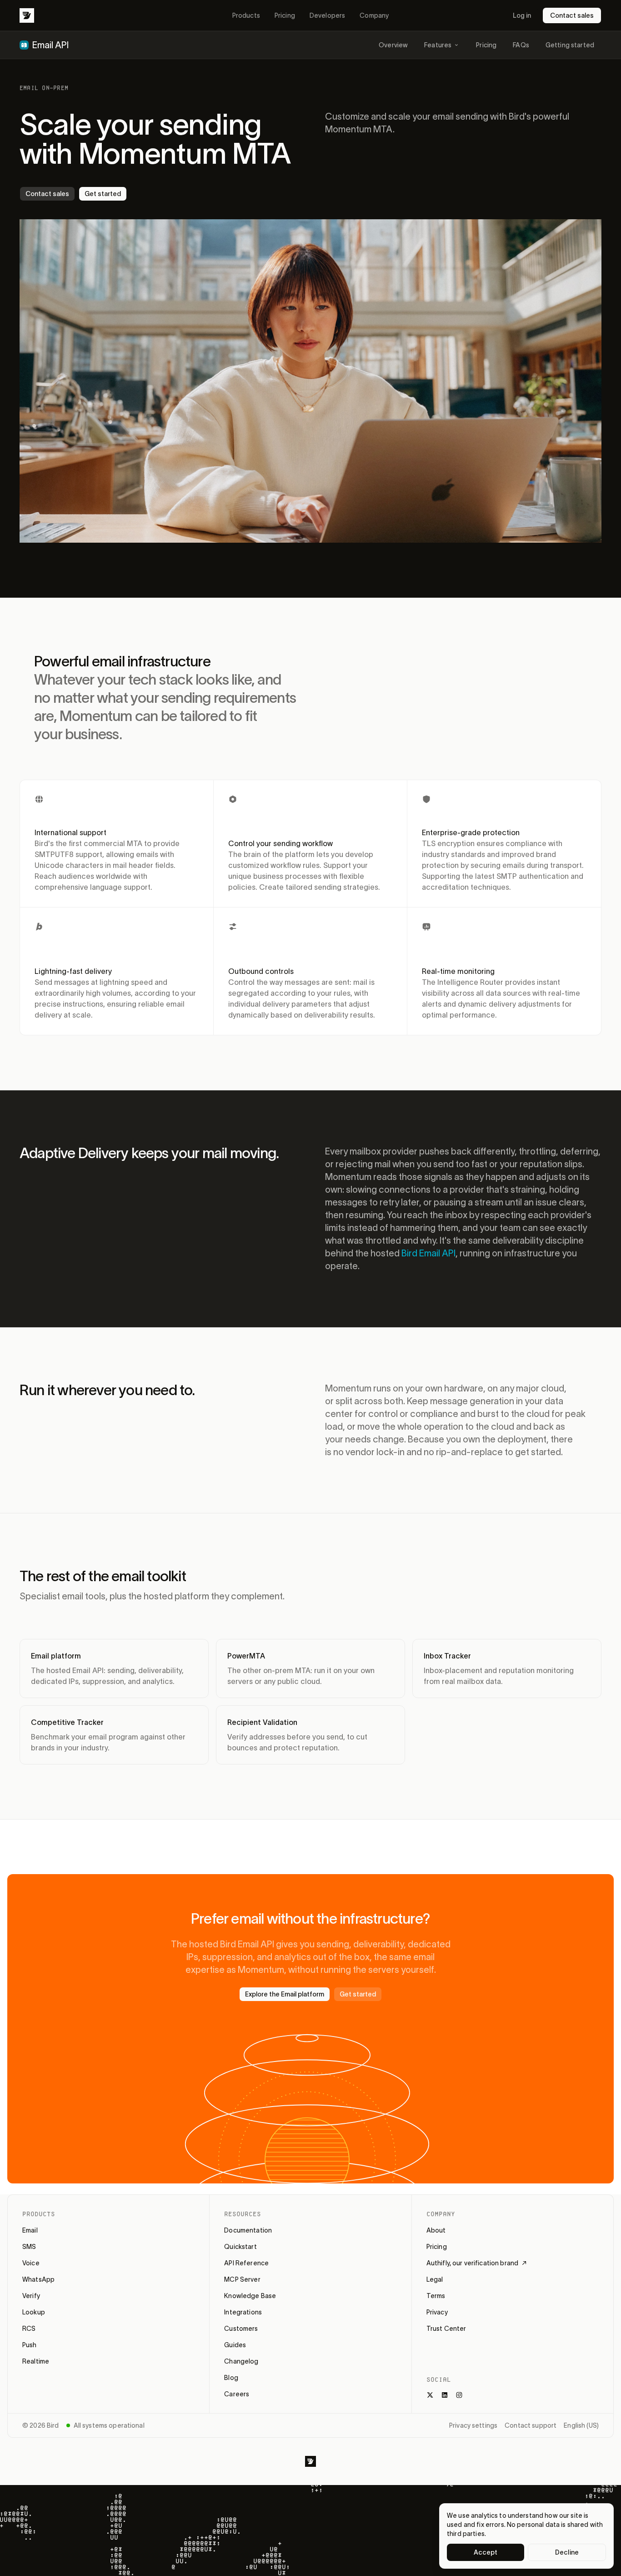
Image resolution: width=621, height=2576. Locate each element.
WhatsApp (38, 2279)
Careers (237, 2394)
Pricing (285, 15)
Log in (522, 15)
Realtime (36, 2361)
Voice (31, 2263)
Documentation (248, 2230)
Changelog (241, 2361)
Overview (393, 45)
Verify (31, 2296)
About (436, 2230)
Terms (436, 2296)
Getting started (570, 45)
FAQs (521, 45)
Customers (241, 2329)
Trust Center (446, 2329)
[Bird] (27, 15)
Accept (486, 2552)
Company (374, 15)
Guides (235, 2345)
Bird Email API (428, 1253)
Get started (103, 194)
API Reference (246, 2263)
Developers (327, 15)
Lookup (34, 2312)
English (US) (581, 2425)
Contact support (531, 2425)
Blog (231, 2378)
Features (438, 45)
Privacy (437, 2312)
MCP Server (242, 2279)
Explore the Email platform (285, 1994)
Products (246, 15)
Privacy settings (473, 2425)
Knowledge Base (250, 2296)
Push (30, 2345)
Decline (567, 2552)
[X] (430, 2395)
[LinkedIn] (445, 2395)
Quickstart (240, 2247)
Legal (435, 2279)
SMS (29, 2247)
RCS (29, 2329)
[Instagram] (459, 2395)
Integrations (243, 2312)
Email (30, 2230)
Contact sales (572, 15)
